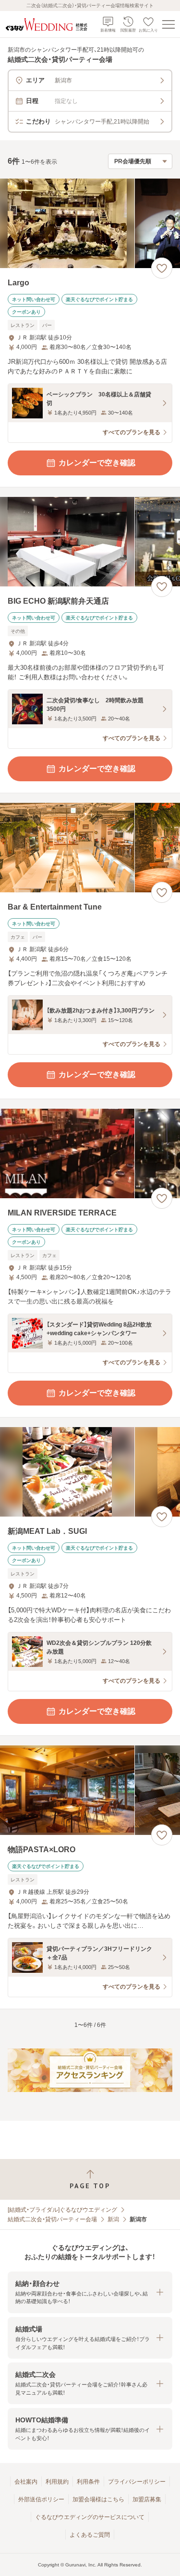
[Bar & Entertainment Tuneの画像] (90, 848)
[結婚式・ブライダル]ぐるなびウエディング (62, 2210)
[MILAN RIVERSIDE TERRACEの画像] (90, 1153)
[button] (90, 2292)
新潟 (113, 2219)
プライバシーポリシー (137, 2482)
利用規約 (57, 2482)
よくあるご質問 (90, 2535)
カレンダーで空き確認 (97, 463)
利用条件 (88, 2482)
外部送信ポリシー (41, 2499)
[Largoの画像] (90, 223)
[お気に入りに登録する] (162, 268)
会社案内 (26, 2482)
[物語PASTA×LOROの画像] (90, 1790)
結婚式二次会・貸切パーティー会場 (52, 2219)
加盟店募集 (147, 2499)
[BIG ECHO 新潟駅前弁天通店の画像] (90, 542)
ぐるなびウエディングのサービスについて (90, 2517)
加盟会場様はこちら (98, 2499)
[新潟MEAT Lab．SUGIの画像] (90, 1472)
